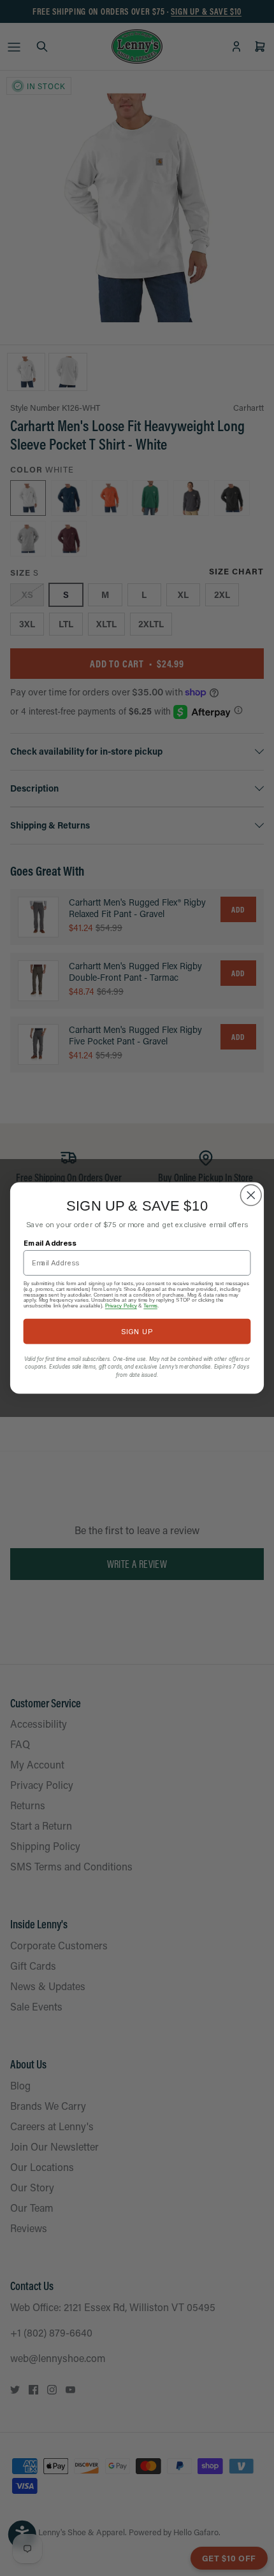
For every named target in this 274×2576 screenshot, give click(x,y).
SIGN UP (137, 1331)
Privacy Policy (121, 1306)
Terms (150, 1306)
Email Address (50, 1243)
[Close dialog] (251, 1195)
